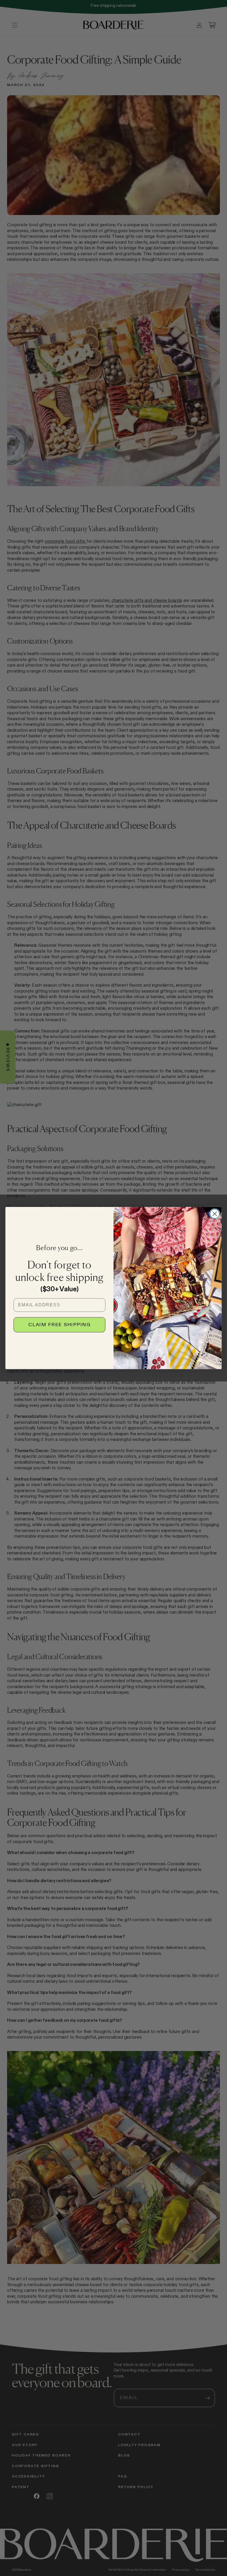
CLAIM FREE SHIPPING (59, 1325)
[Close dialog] (215, 1214)
